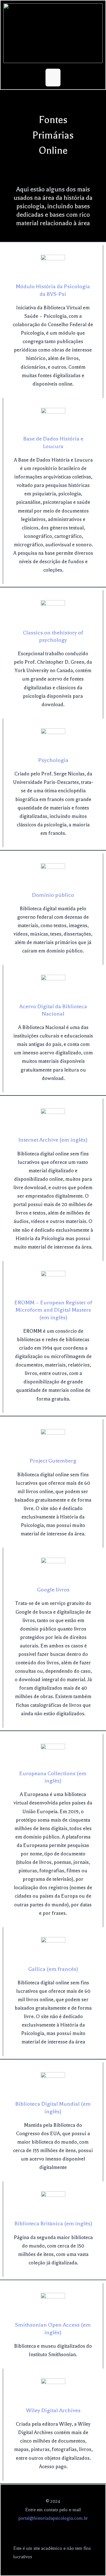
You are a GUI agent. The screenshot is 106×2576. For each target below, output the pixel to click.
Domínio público (53, 895)
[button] (53, 78)
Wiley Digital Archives (53, 2410)
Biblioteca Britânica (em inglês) (53, 2224)
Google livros (53, 1590)
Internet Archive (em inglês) (53, 1140)
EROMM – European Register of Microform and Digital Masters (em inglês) (53, 1310)
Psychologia (53, 760)
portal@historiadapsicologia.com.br (53, 2518)
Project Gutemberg (53, 1461)
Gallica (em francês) (53, 1969)
